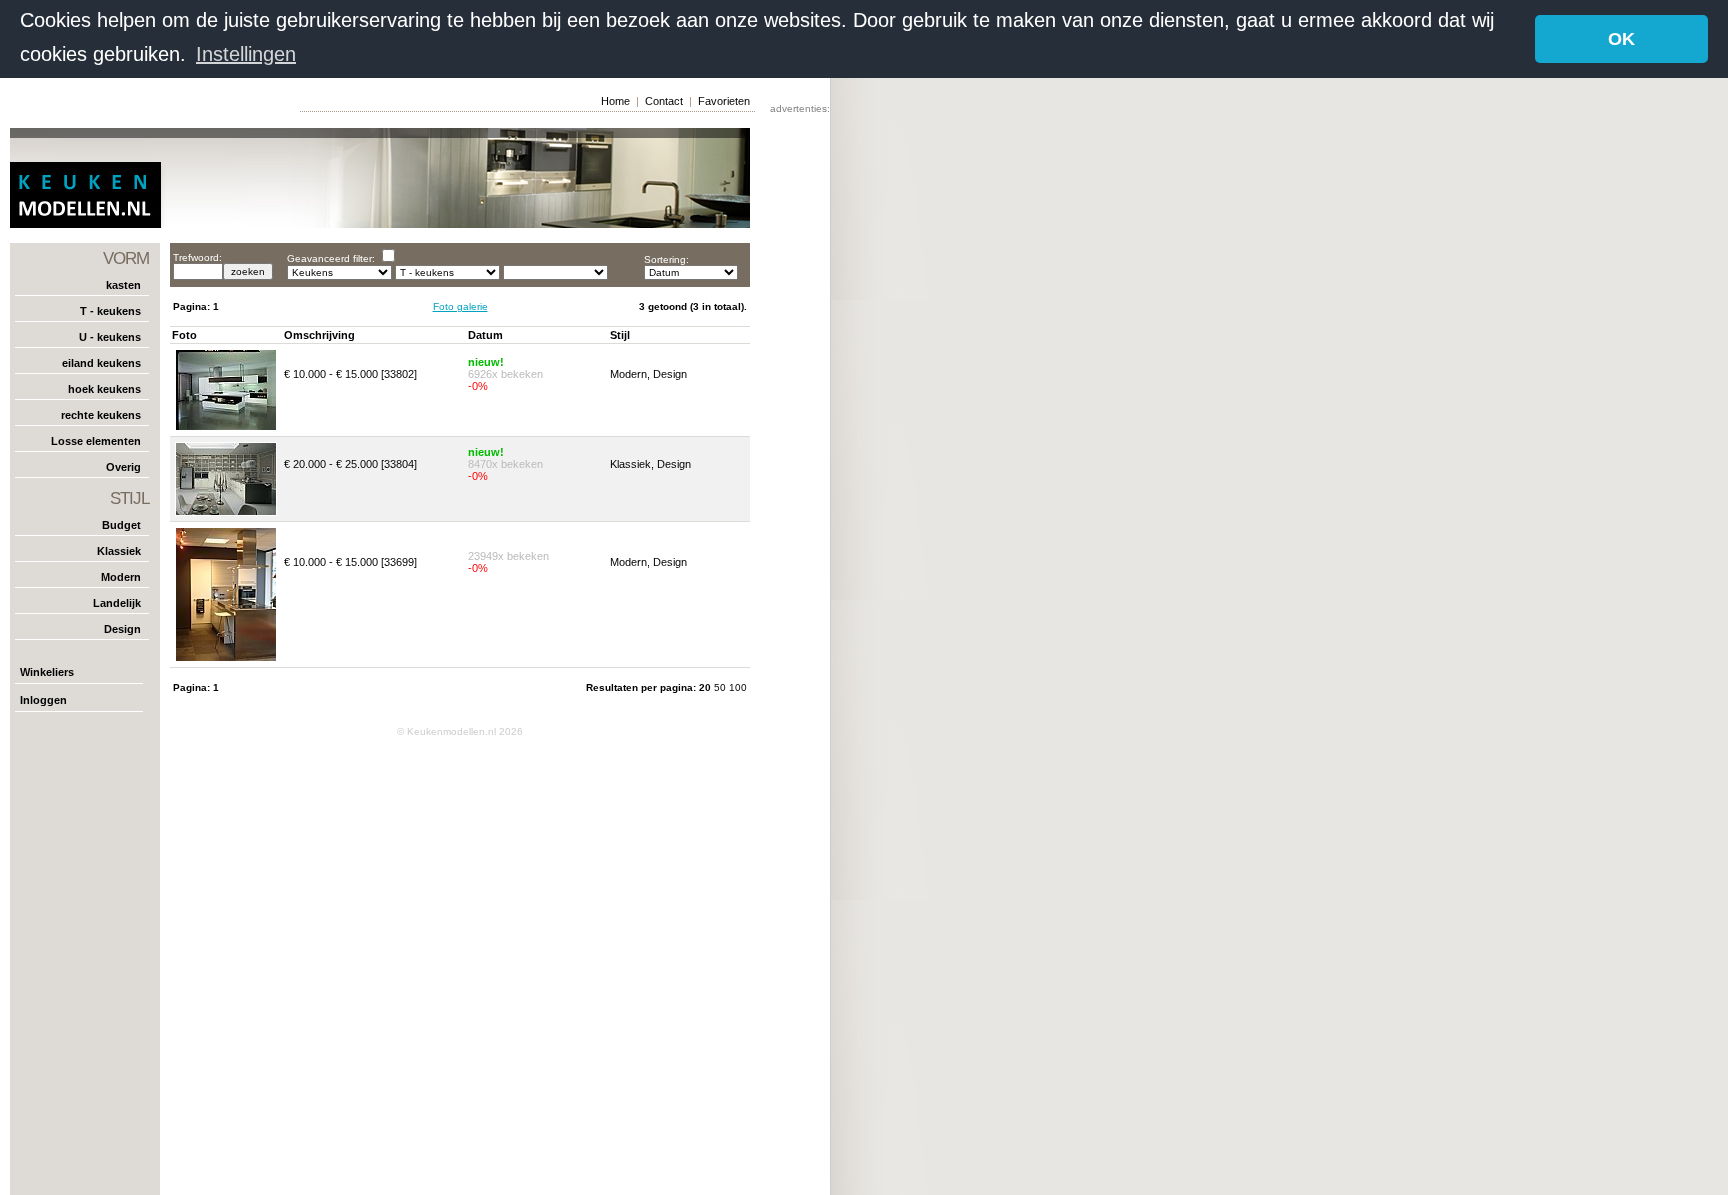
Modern (121, 577)
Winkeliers (47, 672)
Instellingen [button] (246, 54)
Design (122, 629)
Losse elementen (96, 441)
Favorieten (724, 101)
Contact (664, 101)
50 (721, 687)
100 (738, 687)
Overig (123, 467)
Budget (121, 525)
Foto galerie (460, 306)
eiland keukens (101, 363)
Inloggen (43, 700)
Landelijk (117, 603)
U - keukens (110, 337)
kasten (123, 285)
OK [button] (1621, 39)
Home (615, 101)
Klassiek (119, 551)
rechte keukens (101, 415)
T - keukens (110, 311)
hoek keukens (104, 389)
